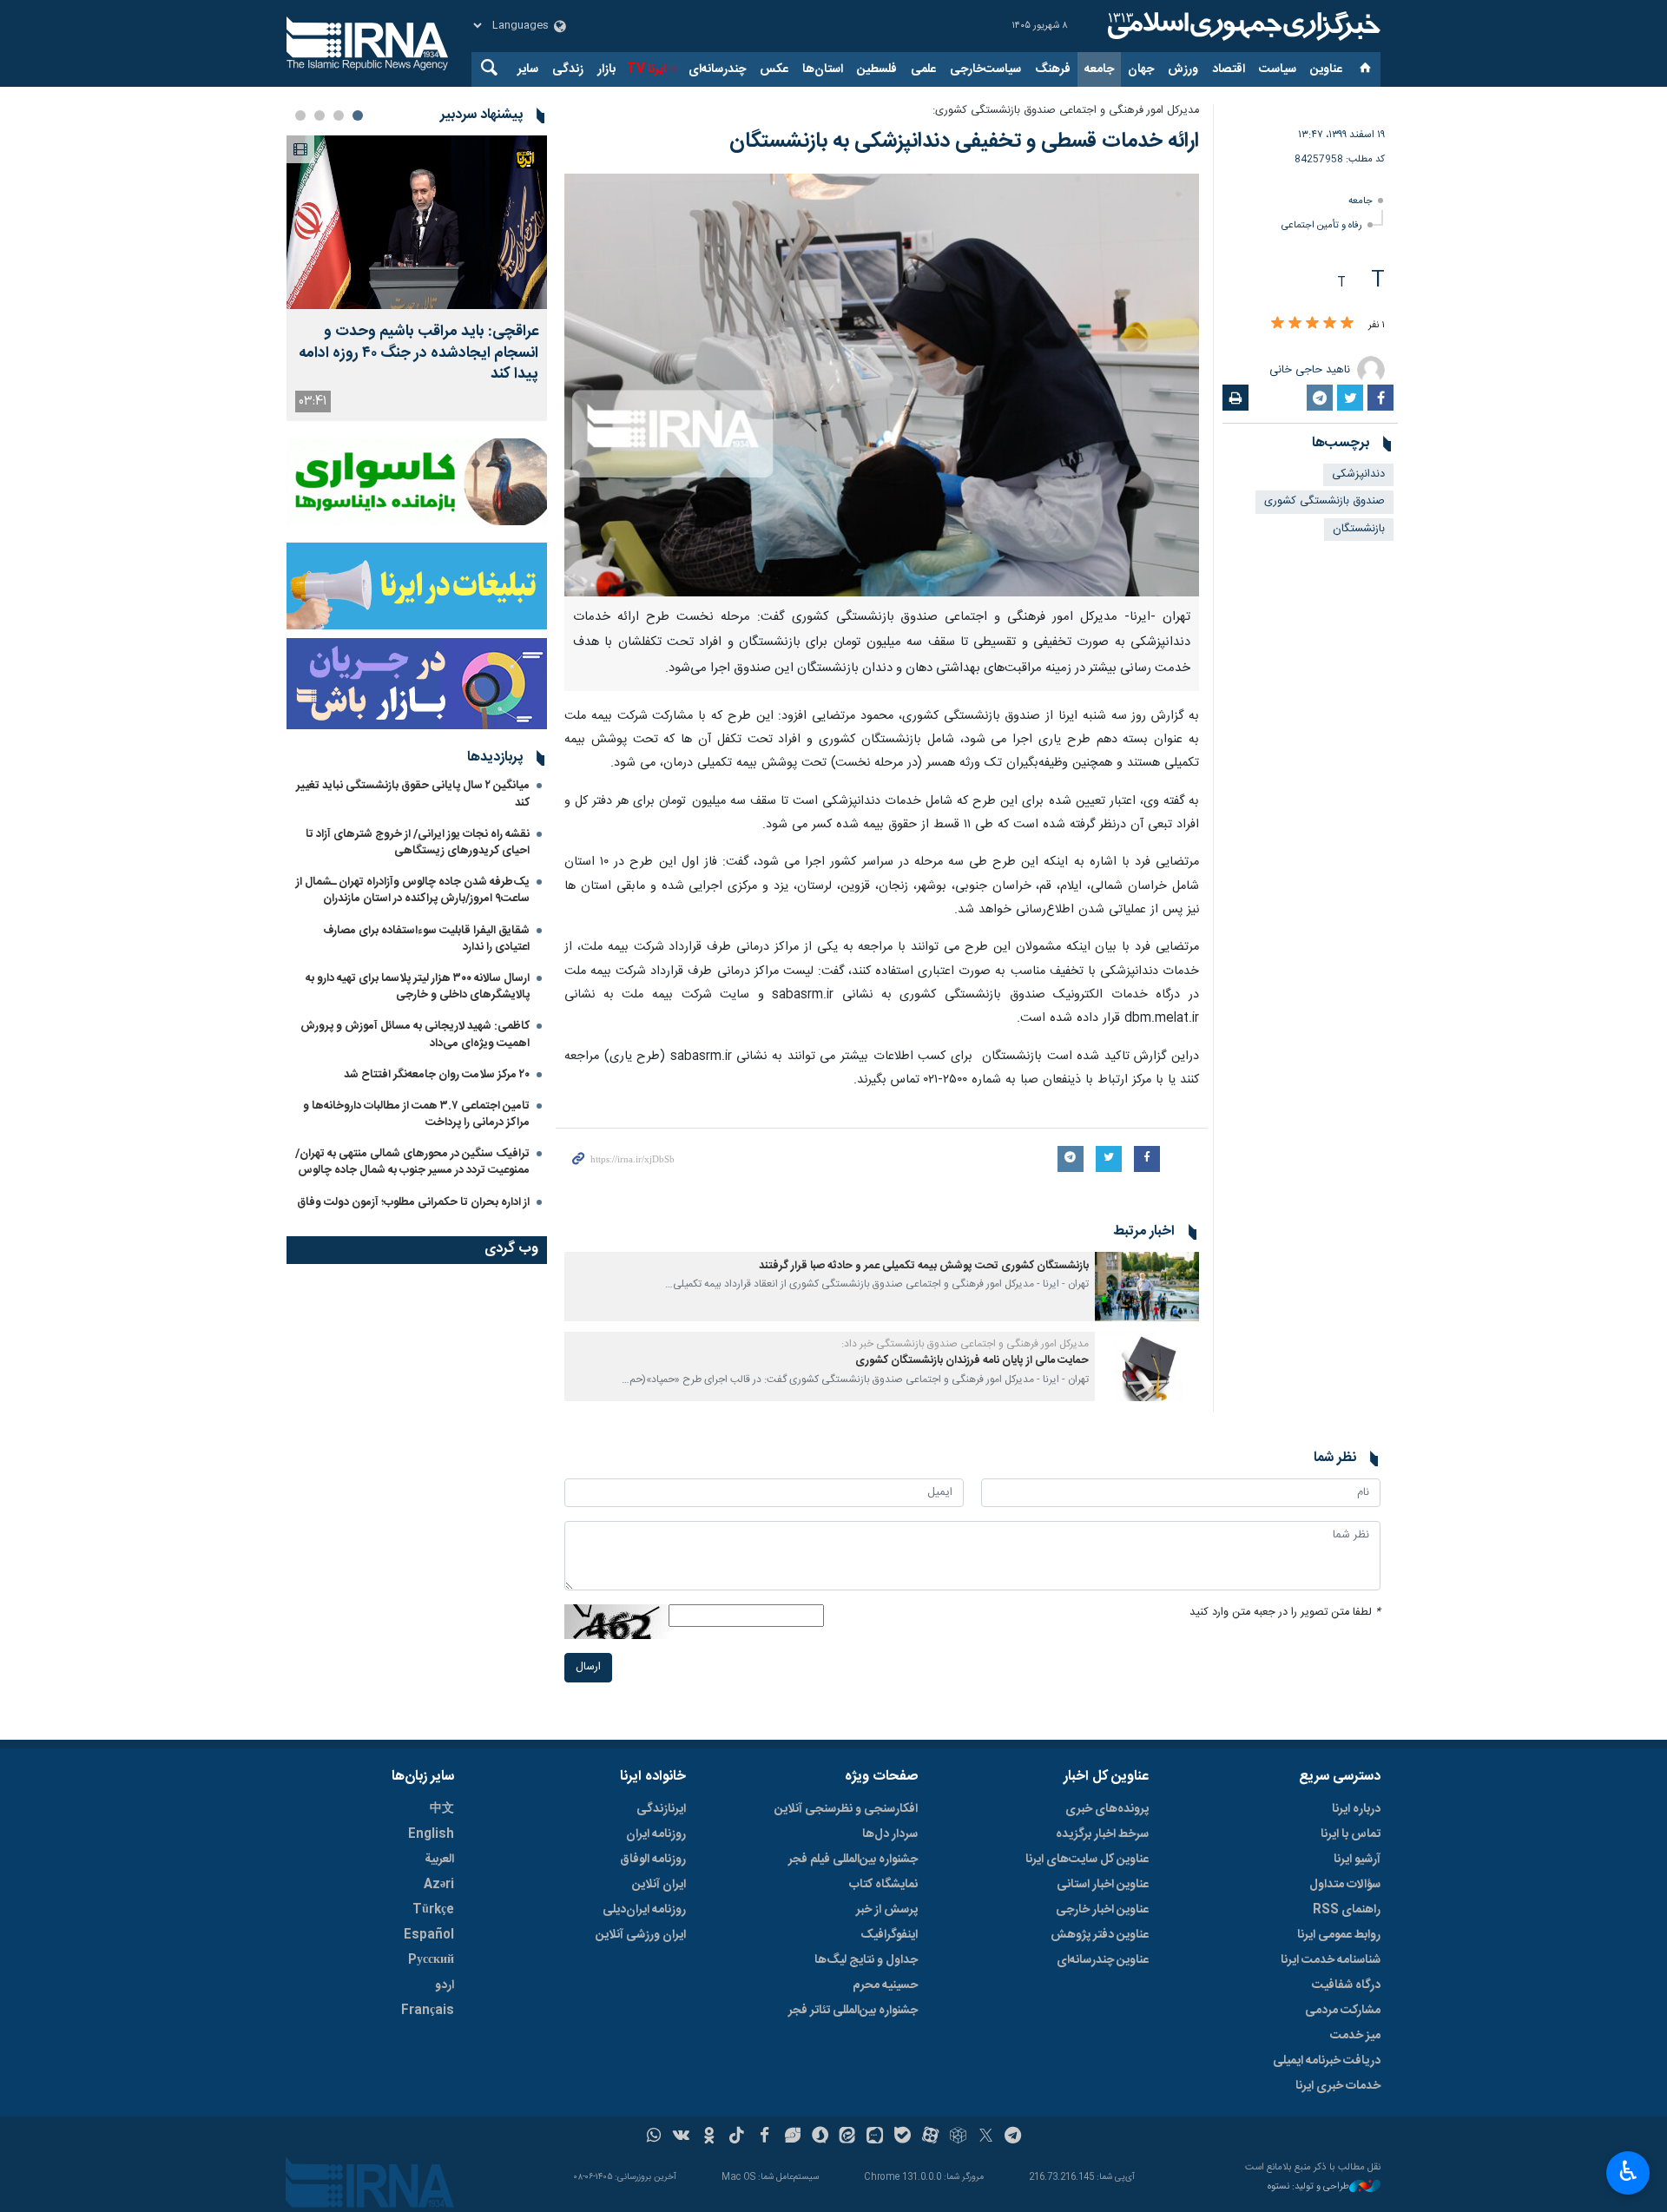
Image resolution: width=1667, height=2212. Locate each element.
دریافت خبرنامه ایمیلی (1327, 2061)
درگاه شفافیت (1346, 1985)
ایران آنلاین (659, 1885)
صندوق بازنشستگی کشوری (1324, 501)
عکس (774, 69)
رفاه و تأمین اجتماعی (1322, 225)
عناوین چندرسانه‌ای (1103, 1960)
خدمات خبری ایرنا (1338, 2086)
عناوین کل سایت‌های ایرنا (1087, 1860)
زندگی (568, 69)
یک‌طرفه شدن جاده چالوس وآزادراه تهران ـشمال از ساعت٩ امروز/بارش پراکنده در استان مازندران (413, 890)
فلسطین (877, 69)
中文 (442, 1809)
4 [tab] (300, 115)
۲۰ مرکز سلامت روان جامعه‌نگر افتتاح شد (437, 1075)
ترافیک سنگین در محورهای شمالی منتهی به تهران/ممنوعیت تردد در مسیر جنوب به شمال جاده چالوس (412, 1162)
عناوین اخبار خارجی (1102, 1910)
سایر (528, 69)
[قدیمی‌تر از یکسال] (1147, 1287)
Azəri (439, 1885)
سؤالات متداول (1345, 1885)
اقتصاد (1229, 69)
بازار (606, 69)
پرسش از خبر (887, 1910)
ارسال (588, 1667)
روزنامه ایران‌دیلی (644, 1910)
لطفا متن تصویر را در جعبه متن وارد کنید (1285, 1613)
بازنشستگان (1359, 529)
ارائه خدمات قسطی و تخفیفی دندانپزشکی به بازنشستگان (964, 142)
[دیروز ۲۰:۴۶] (417, 222)
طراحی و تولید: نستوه (1308, 2187)
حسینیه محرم (885, 1985)
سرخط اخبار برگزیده (1102, 1834)
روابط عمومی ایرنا (1339, 1935)
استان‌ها (823, 69)
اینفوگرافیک (889, 1935)
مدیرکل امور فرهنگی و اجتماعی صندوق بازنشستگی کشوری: (1066, 111)
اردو (445, 1985)
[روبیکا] (958, 2137)
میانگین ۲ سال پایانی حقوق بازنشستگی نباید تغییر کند (413, 794)
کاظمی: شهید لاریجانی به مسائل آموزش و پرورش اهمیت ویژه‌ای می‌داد (415, 1034)
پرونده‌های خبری (1107, 1809)
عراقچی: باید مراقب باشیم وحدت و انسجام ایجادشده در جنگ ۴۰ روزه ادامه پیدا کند (418, 353)
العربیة (439, 1860)
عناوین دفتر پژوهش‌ (1100, 1935)
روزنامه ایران (656, 1834)
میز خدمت (1355, 2036)
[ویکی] (681, 2137)
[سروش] (820, 2137)
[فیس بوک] (764, 2137)
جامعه (1099, 69)
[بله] (903, 2137)
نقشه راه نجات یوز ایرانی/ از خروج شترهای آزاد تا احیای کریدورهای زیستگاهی (418, 843)
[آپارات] (930, 2137)
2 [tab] (339, 115)
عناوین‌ (1326, 69)
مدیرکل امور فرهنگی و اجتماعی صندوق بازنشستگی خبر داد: (965, 1344)
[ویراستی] (792, 2137)
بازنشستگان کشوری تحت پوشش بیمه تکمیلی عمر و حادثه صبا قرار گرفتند (924, 1266)
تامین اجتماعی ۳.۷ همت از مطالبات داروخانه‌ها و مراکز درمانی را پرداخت (416, 1114)
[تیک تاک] (737, 2137)
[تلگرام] (1014, 2137)
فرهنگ (1053, 69)
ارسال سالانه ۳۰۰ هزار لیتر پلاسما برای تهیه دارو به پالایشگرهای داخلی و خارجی (418, 987)
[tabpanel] (417, 278)
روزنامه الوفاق (653, 1860)
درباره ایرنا (1356, 1809)
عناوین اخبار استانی (1103, 1885)
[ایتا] (848, 2137)
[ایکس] (986, 2137)
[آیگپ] (875, 2137)
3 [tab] (320, 115)
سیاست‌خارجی (985, 69)
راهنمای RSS (1347, 1910)
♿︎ (1628, 2171)
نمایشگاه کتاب (883, 1885)
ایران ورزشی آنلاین (641, 1935)
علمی (923, 69)
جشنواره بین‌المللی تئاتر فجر (853, 2011)
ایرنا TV (646, 69)
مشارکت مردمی (1343, 2011)
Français (428, 2011)
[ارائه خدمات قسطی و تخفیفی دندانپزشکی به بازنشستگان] (882, 385)
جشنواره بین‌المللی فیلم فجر (853, 1860)
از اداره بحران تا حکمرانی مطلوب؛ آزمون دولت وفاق (413, 1202)
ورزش (1183, 69)
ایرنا (1242, 26)
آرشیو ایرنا (1357, 1860)
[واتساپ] (654, 2137)
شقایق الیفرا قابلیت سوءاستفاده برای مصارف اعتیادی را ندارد (426, 939)
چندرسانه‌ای (717, 69)
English (431, 1834)
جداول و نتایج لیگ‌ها (866, 1960)
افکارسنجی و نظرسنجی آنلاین (846, 1809)
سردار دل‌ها (890, 1834)
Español (429, 1935)
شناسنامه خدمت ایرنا (1331, 1960)
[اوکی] (709, 2137)
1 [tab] (358, 115)
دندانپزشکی (1358, 474)
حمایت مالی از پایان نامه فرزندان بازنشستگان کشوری (972, 1361)
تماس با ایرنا (1351, 1834)
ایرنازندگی (661, 1809)
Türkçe (433, 1910)
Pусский (431, 1960)
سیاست (1278, 69)
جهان (1141, 69)
